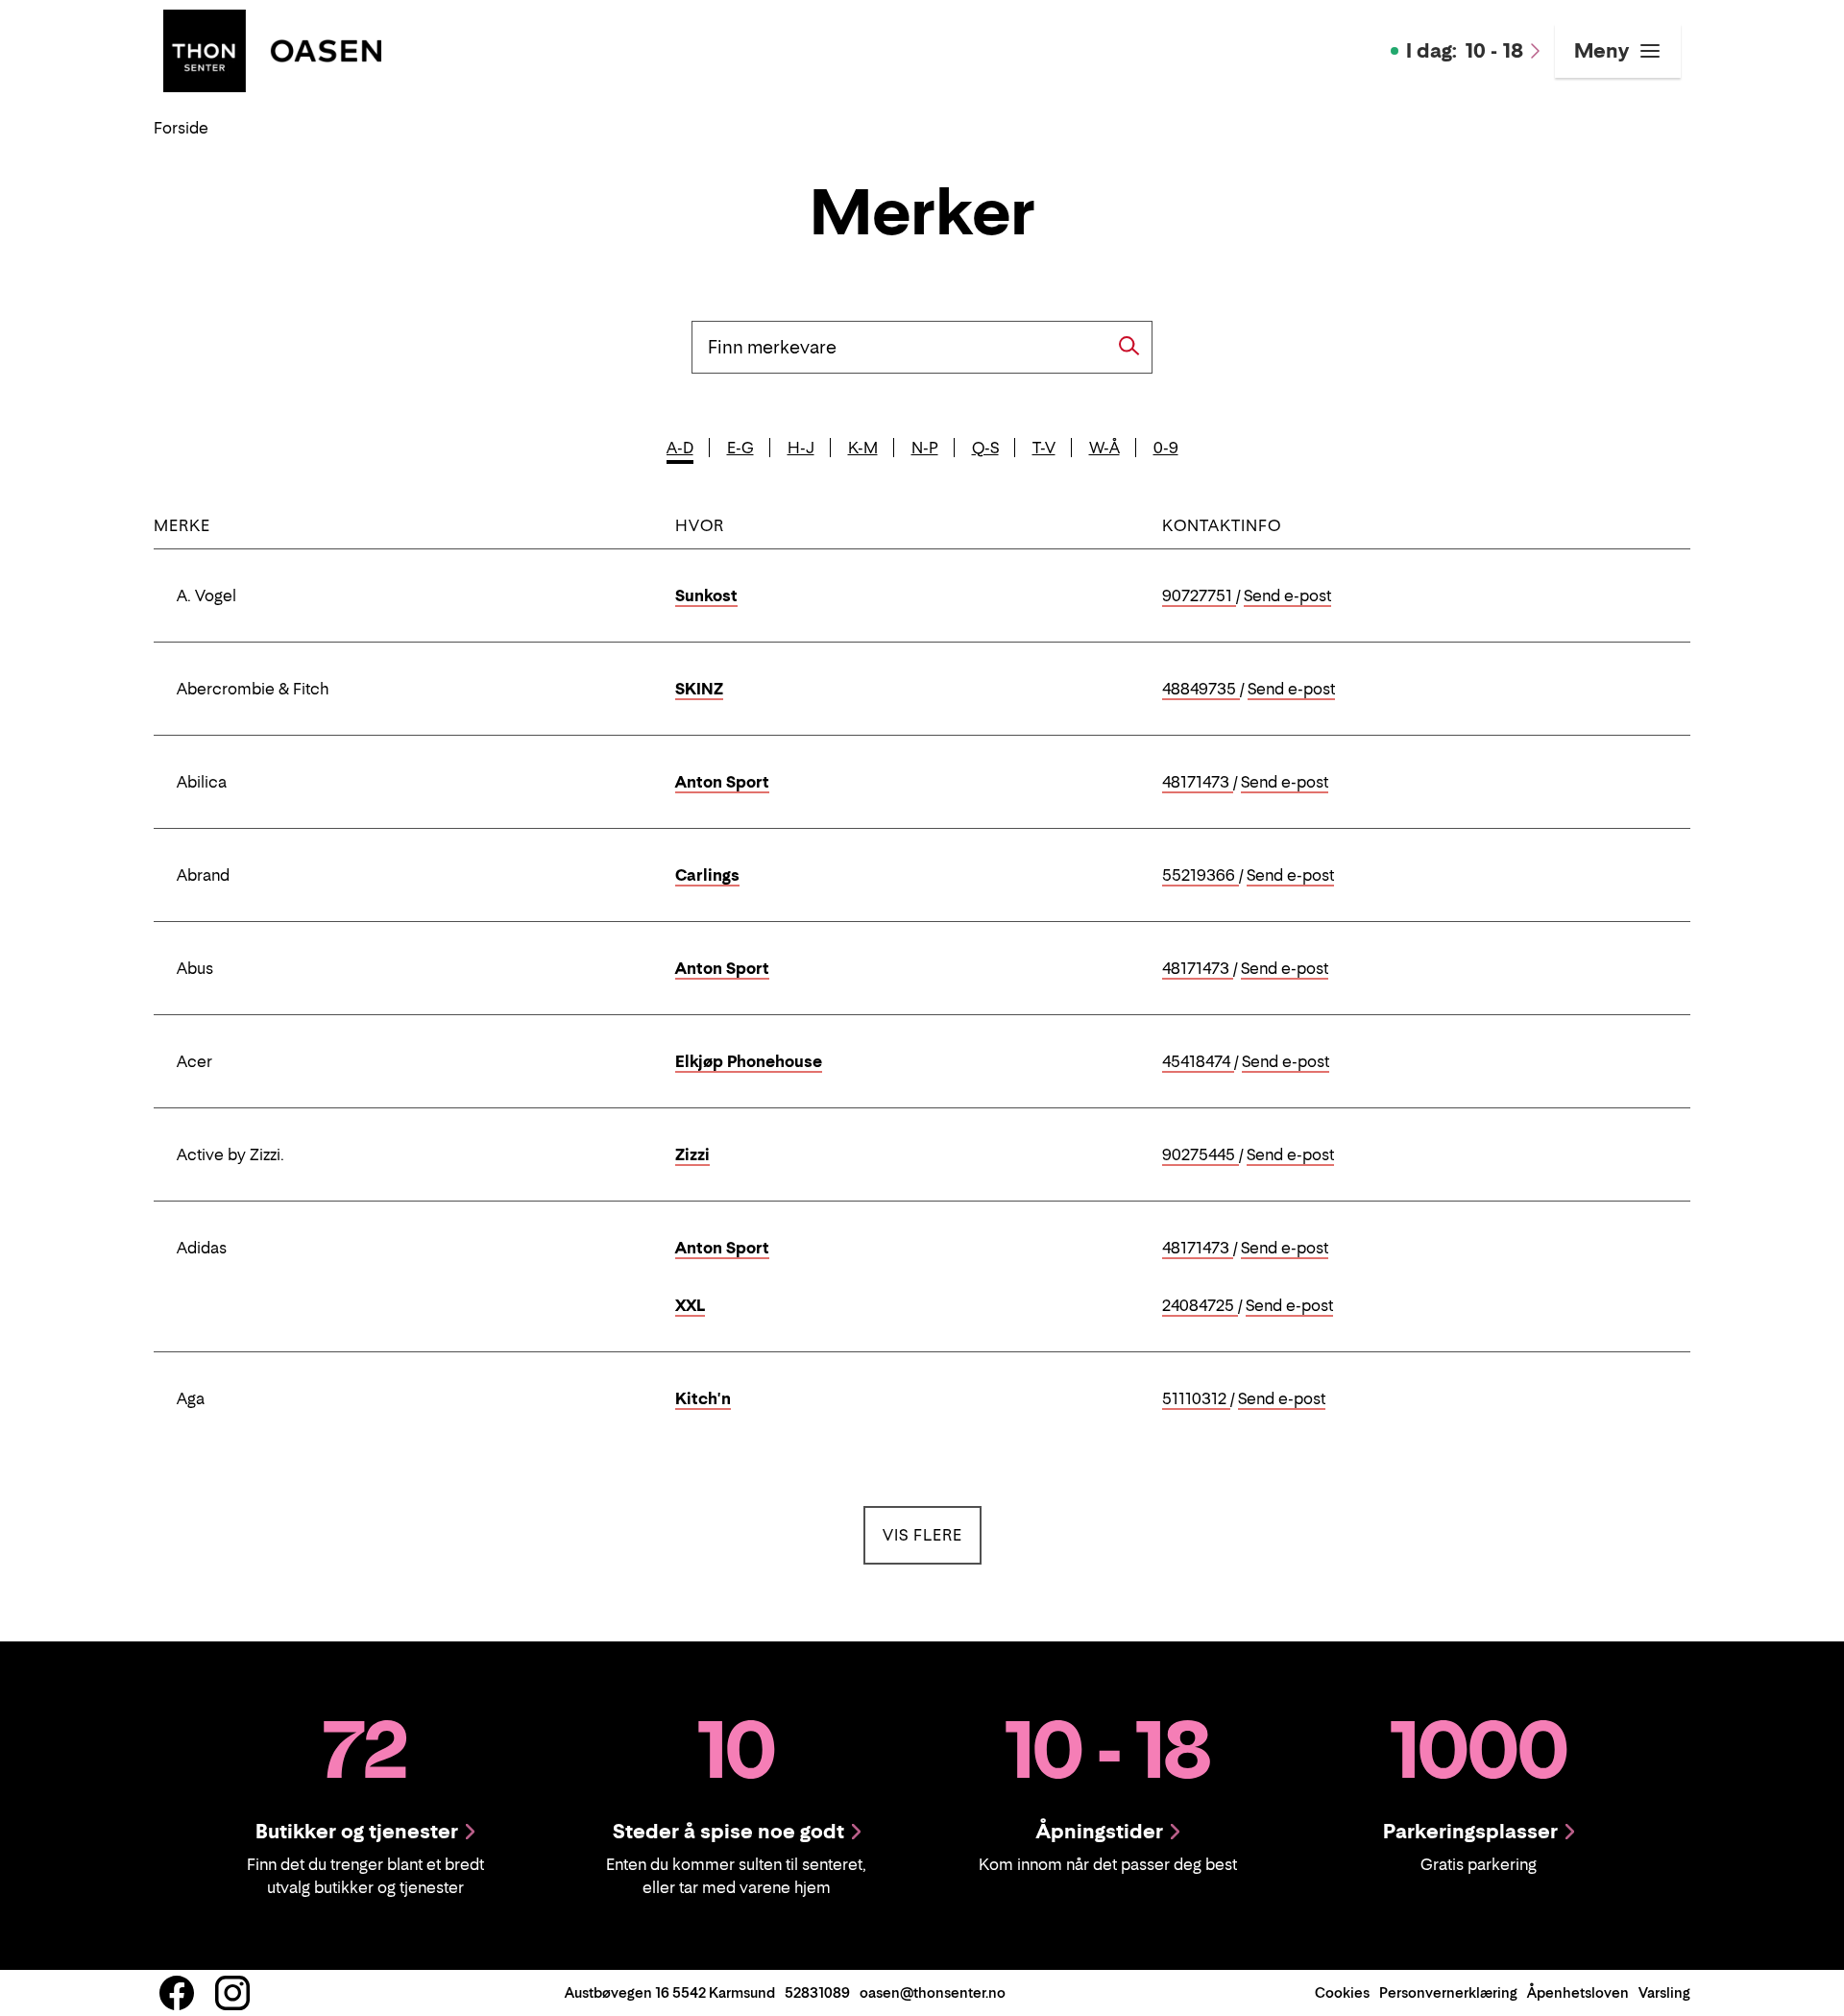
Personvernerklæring (1448, 1992)
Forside (181, 128)
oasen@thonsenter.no (933, 1992)
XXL (690, 1305)
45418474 (1198, 1062)
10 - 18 (1465, 51)
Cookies (1342, 1992)
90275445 (1201, 1155)
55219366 (1201, 876)
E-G (740, 448)
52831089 (817, 1992)
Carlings (707, 875)
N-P (925, 448)
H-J (801, 448)
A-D (680, 448)
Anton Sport (722, 782)
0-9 (1166, 448)
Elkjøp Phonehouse (749, 1061)
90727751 (1199, 596)
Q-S (985, 448)
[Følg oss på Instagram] (232, 1993)
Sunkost (706, 595)
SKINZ (699, 689)
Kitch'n (703, 1398)
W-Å (1104, 448)
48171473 (1198, 783)
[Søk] (1129, 346)
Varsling (1664, 1992)
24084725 (1200, 1306)
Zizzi (692, 1154)
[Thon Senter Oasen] (272, 49)
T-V (1044, 448)
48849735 (1201, 690)
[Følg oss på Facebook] (177, 1993)
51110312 (1196, 1399)
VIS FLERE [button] (932, 1534)
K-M (863, 448)
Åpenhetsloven (1578, 1992)
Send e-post (1287, 596)
